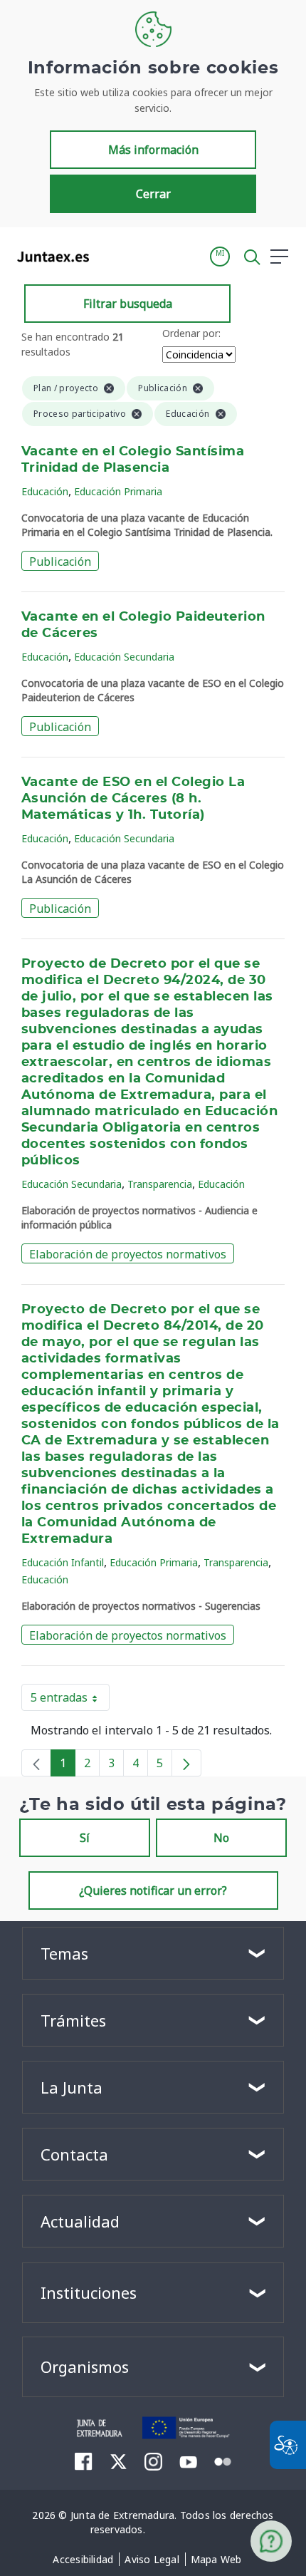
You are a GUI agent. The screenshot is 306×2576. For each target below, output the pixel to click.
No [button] (221, 1838)
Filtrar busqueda (128, 304)
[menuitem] (83, 2560)
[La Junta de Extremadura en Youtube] (188, 2461)
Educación (45, 491)
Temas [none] (64, 1953)
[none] (36, 1763)
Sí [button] (85, 1838)
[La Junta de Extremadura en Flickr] (223, 2461)
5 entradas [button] (70, 1700)
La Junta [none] (72, 2087)
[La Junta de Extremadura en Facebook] (84, 2461)
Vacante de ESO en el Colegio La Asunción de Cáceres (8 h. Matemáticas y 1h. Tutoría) (133, 799)
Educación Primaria (118, 491)
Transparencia (160, 1184)
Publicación (60, 562)
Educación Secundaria (124, 657)
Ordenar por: (191, 333)
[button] (220, 257)
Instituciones (89, 2292)
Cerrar (153, 194)
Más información (153, 150)
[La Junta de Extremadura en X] (118, 2461)
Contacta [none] (74, 2154)
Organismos (85, 2366)
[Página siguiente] (186, 1763)
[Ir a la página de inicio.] (49, 257)
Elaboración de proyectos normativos (128, 1254)
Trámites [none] (73, 2020)
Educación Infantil (63, 1562)
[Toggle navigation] (109, 256)
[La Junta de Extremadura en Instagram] (153, 2461)
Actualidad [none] (80, 2221)
